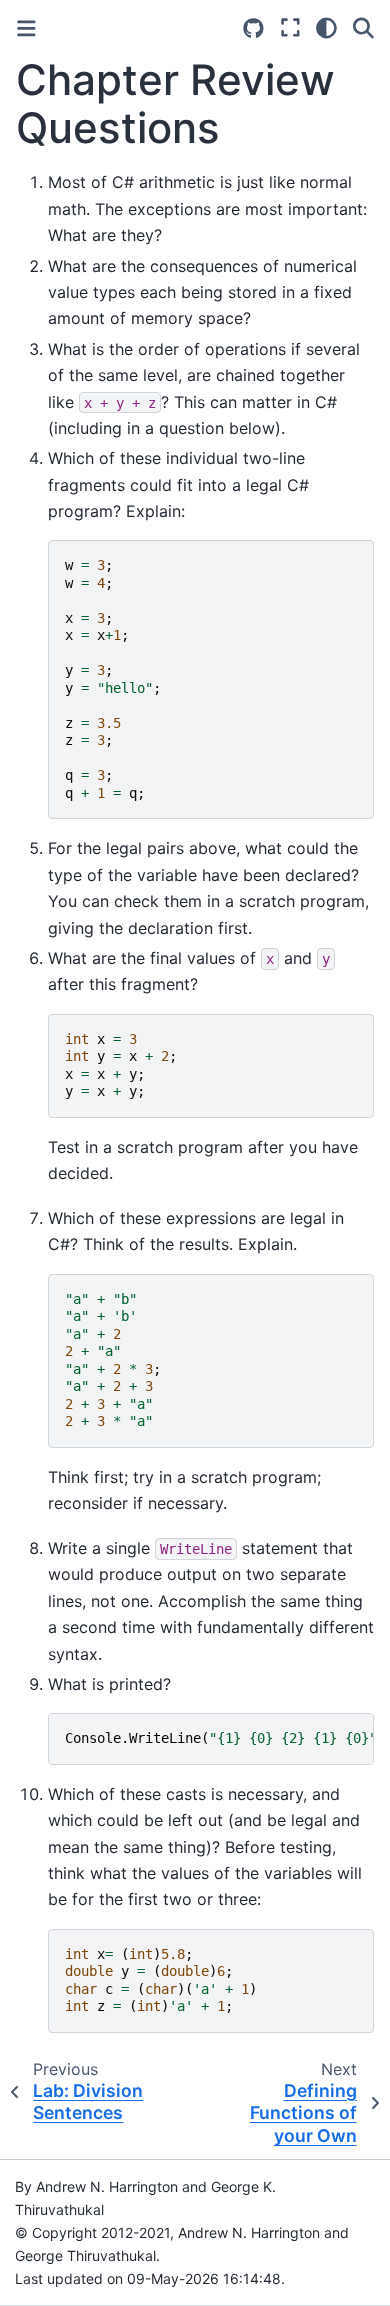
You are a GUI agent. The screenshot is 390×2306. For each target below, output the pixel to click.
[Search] (363, 28)
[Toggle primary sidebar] (26, 28)
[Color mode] (326, 28)
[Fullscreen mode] (290, 28)
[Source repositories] (253, 28)
